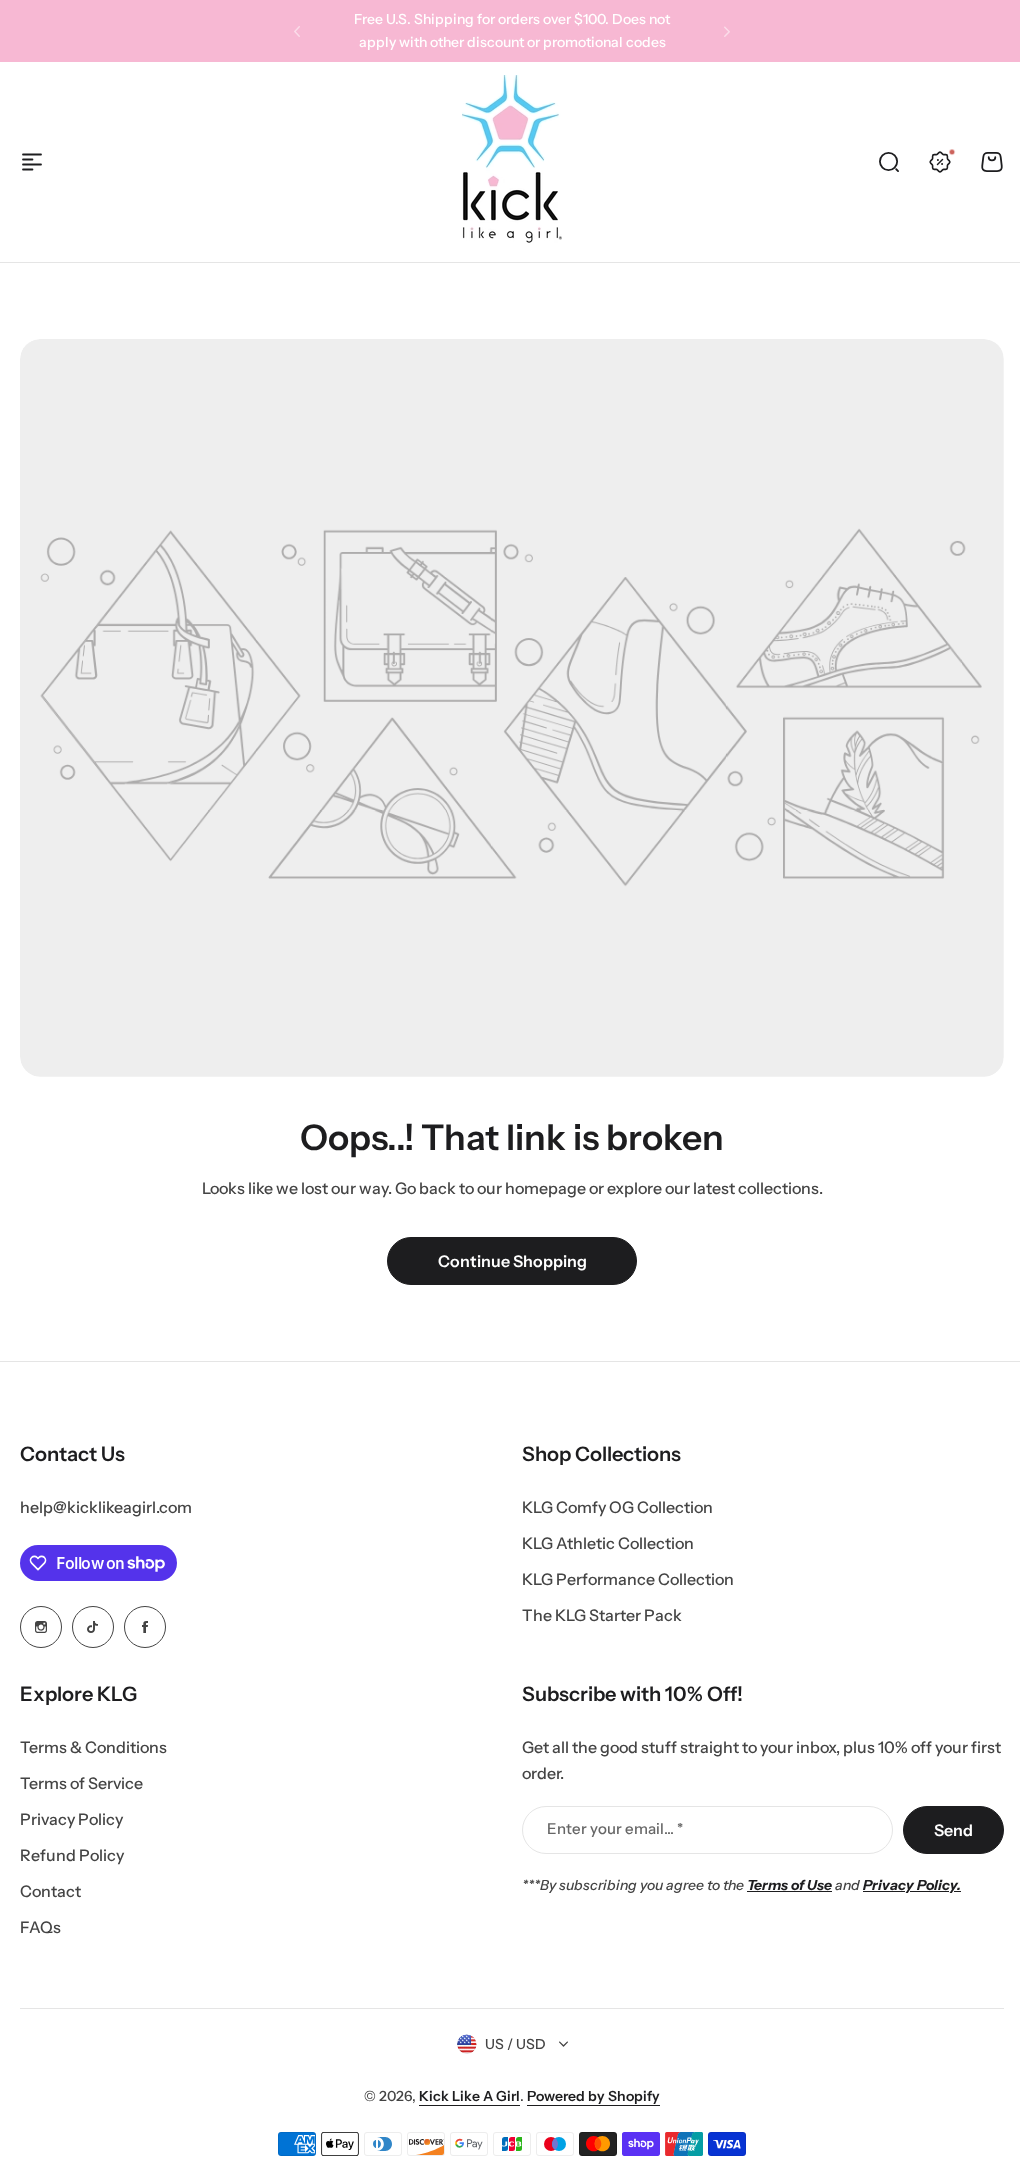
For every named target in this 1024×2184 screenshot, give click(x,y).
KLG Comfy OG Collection (617, 1507)
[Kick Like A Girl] (512, 161)
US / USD (515, 2044)
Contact (50, 1891)
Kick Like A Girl (469, 2096)
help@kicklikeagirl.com (106, 1507)
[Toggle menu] (32, 162)
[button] (297, 31)
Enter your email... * (615, 1828)
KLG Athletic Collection (608, 1543)
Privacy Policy (71, 1819)
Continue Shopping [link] (512, 1261)
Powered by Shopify (593, 2096)
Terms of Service (81, 1783)
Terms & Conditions (93, 1747)
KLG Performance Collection (628, 1579)
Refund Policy (72, 1855)
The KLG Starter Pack (602, 1615)
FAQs (40, 1927)
